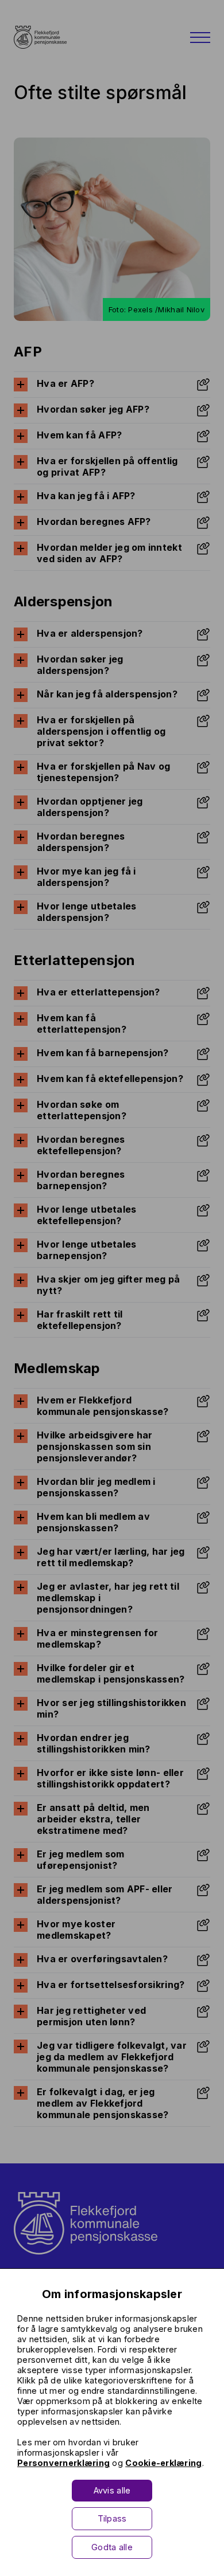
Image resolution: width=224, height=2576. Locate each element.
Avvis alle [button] (112, 2490)
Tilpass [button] (112, 2518)
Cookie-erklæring (163, 2463)
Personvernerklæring (63, 2463)
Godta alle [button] (112, 2547)
